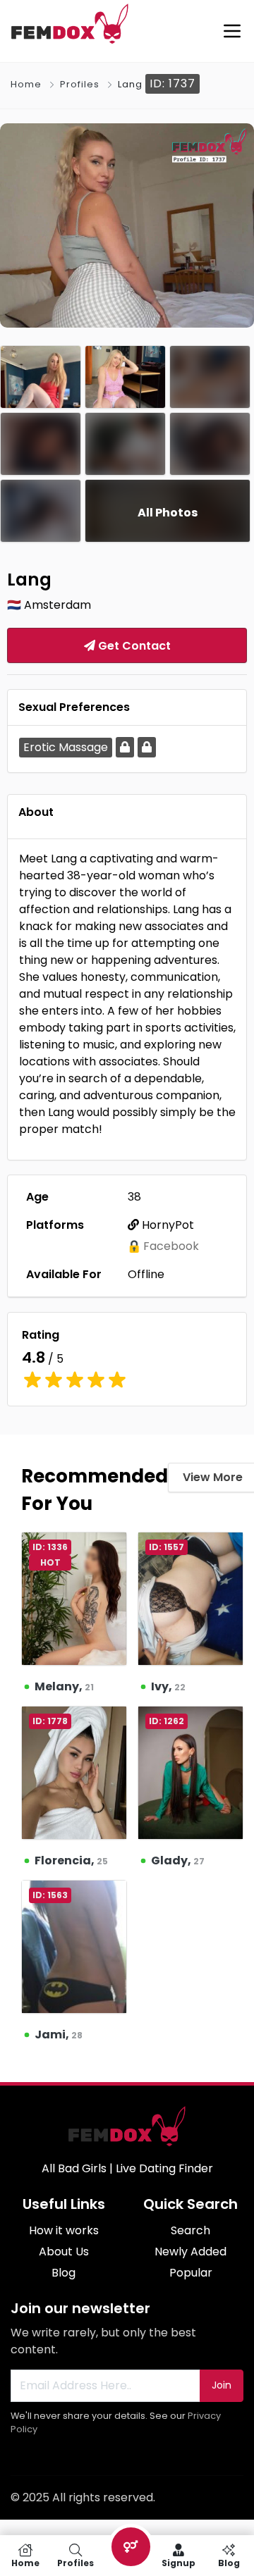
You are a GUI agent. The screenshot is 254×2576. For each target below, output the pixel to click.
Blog (229, 2562)
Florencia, (71, 1860)
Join (222, 2385)
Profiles (80, 84)
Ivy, (168, 1686)
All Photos (168, 513)
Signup (179, 2562)
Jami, (59, 2035)
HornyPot (167, 1225)
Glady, (178, 1860)
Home (26, 84)
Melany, (64, 1686)
